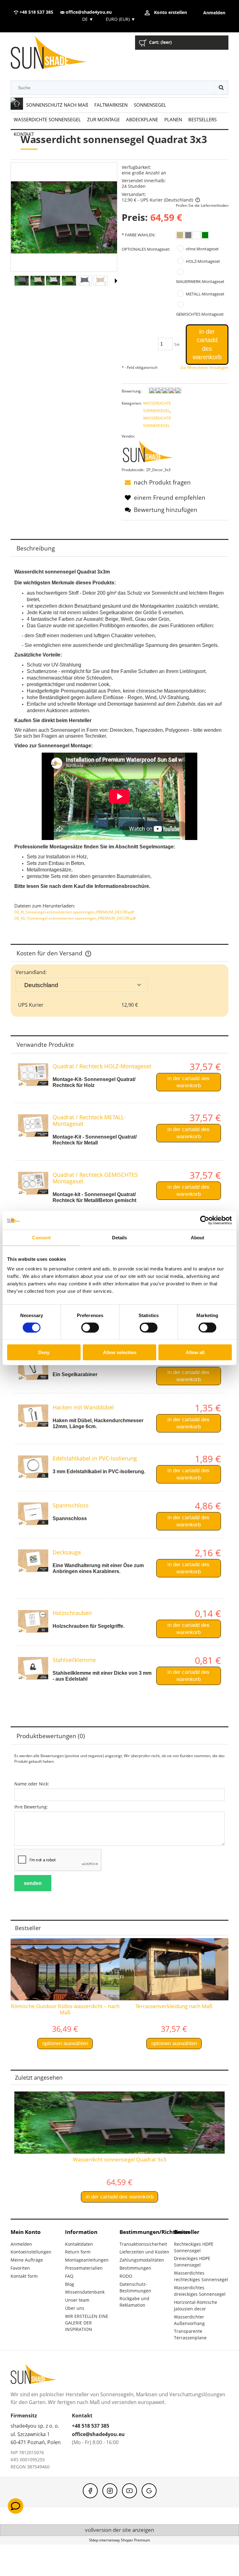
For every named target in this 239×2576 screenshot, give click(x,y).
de (87, 19)
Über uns (75, 2308)
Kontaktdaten (79, 2244)
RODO (126, 2276)
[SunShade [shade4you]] (152, 453)
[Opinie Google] (149, 2491)
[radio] (180, 235)
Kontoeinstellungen (31, 2252)
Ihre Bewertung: (31, 1807)
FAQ (69, 2276)
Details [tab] (120, 1237)
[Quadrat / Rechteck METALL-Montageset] (33, 1126)
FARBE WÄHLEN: (138, 235)
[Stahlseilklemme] (33, 1668)
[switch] (90, 1327)
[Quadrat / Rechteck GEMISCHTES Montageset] (33, 1183)
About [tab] (198, 1237)
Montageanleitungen (87, 2260)
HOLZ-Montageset (203, 261)
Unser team (77, 2300)
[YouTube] (129, 2491)
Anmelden (21, 2244)
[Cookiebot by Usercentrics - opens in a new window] (205, 1220)
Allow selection (120, 1352)
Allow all (195, 1352)
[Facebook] (90, 2491)
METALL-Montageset (205, 294)
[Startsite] (54, 54)
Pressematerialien (84, 2268)
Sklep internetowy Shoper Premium (119, 2540)
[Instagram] (110, 2491)
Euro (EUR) (121, 19)
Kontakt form (24, 2276)
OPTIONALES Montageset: (146, 249)
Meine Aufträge (27, 2260)
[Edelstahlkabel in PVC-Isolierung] (33, 1467)
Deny (44, 1352)
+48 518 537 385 (36, 12)
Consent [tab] (41, 1237)
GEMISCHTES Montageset (200, 314)
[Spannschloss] (33, 1514)
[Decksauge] (33, 1561)
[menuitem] (57, 105)
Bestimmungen (135, 2268)
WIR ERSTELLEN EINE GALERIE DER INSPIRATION (87, 2323)
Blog (70, 2284)
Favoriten (20, 2268)
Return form (78, 2252)
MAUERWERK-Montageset (200, 281)
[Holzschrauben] (33, 1621)
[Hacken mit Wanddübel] (33, 1416)
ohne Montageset (202, 249)
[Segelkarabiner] (33, 1369)
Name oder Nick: (32, 1784)
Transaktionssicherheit (143, 2244)
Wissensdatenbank (85, 2292)
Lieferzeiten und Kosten (144, 2252)
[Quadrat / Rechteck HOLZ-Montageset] (33, 1075)
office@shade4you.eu (88, 12)
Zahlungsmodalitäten (142, 2260)
